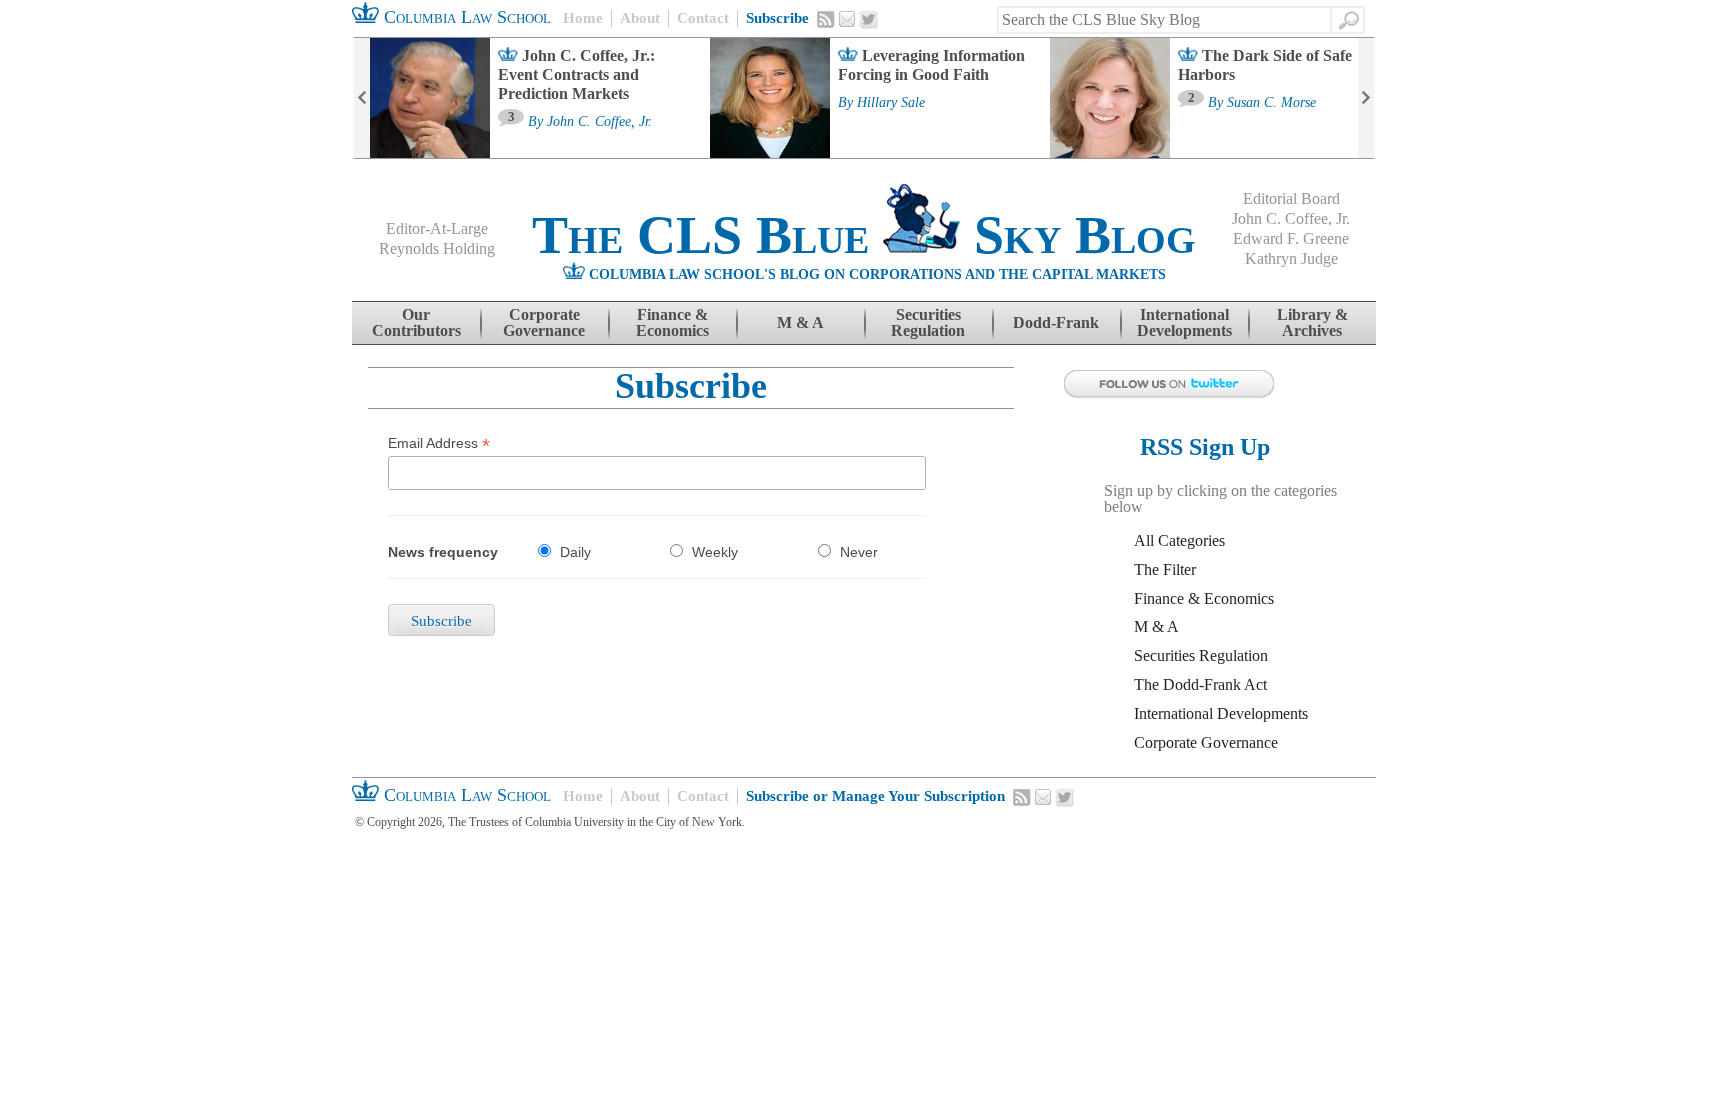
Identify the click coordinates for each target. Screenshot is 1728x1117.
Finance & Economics (672, 322)
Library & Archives (1312, 322)
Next (1366, 98)
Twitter (869, 20)
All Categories (1179, 540)
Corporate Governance (544, 322)
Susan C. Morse (1271, 103)
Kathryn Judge (1291, 258)
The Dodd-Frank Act (1200, 684)
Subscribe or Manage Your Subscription (875, 796)
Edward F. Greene (1291, 238)
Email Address (439, 443)
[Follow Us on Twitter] (1214, 385)
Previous (362, 98)
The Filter (1165, 569)
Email (847, 19)
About (640, 18)
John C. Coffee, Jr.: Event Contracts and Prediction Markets (576, 74)
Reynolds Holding (437, 248)
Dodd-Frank (1056, 322)
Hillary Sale (891, 103)
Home (583, 18)
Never (859, 552)
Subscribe (777, 18)
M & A (800, 322)
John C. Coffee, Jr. (599, 122)
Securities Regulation (928, 322)
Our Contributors (416, 322)
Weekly (715, 552)
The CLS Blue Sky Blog (864, 235)
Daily (575, 552)
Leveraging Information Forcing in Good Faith (931, 65)
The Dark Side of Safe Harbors (1265, 65)
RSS (826, 19)
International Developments (1184, 322)
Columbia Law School (465, 17)
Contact (703, 18)
